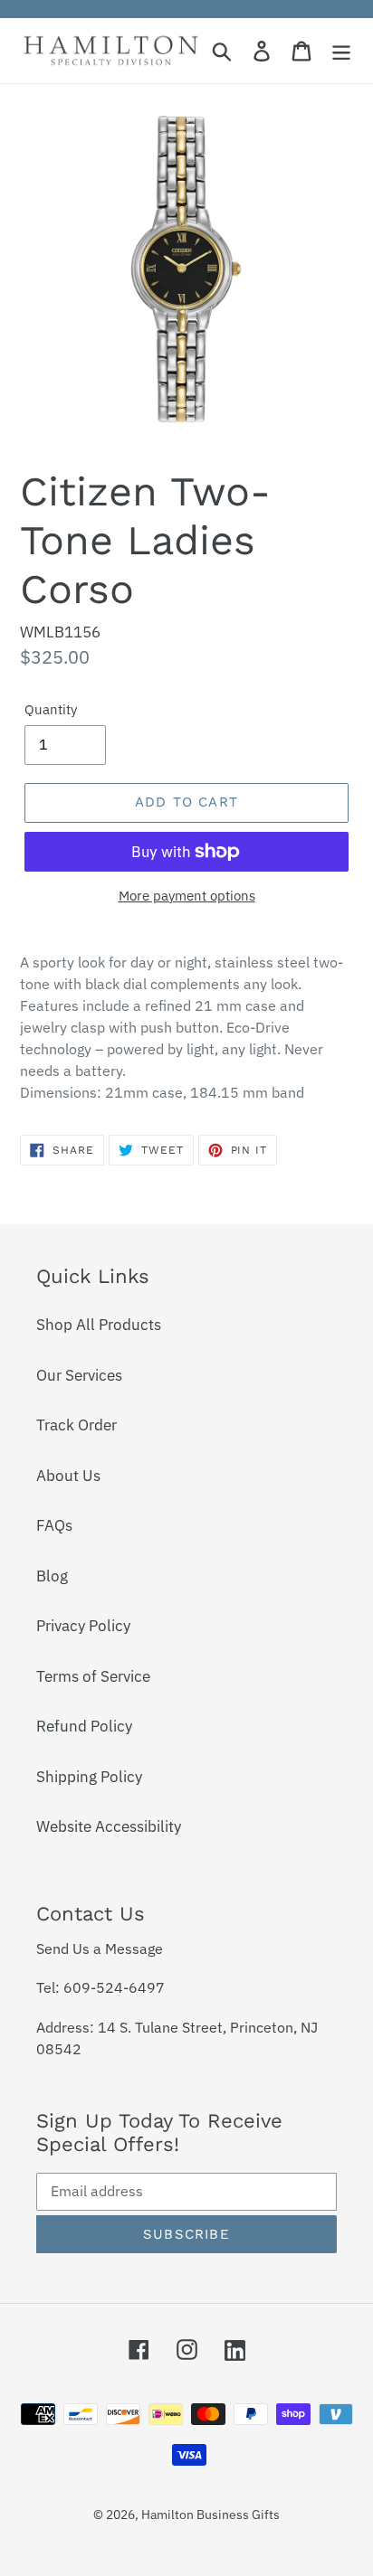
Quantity (51, 709)
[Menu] (341, 51)
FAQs (54, 1525)
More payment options (187, 896)
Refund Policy (84, 1726)
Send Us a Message (100, 1949)
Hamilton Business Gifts (210, 2515)
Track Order (77, 1425)
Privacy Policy (83, 1626)
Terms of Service (93, 1676)
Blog (52, 1576)
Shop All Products (99, 1325)
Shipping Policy (89, 1777)
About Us (68, 1476)
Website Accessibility (109, 1826)
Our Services (79, 1375)
